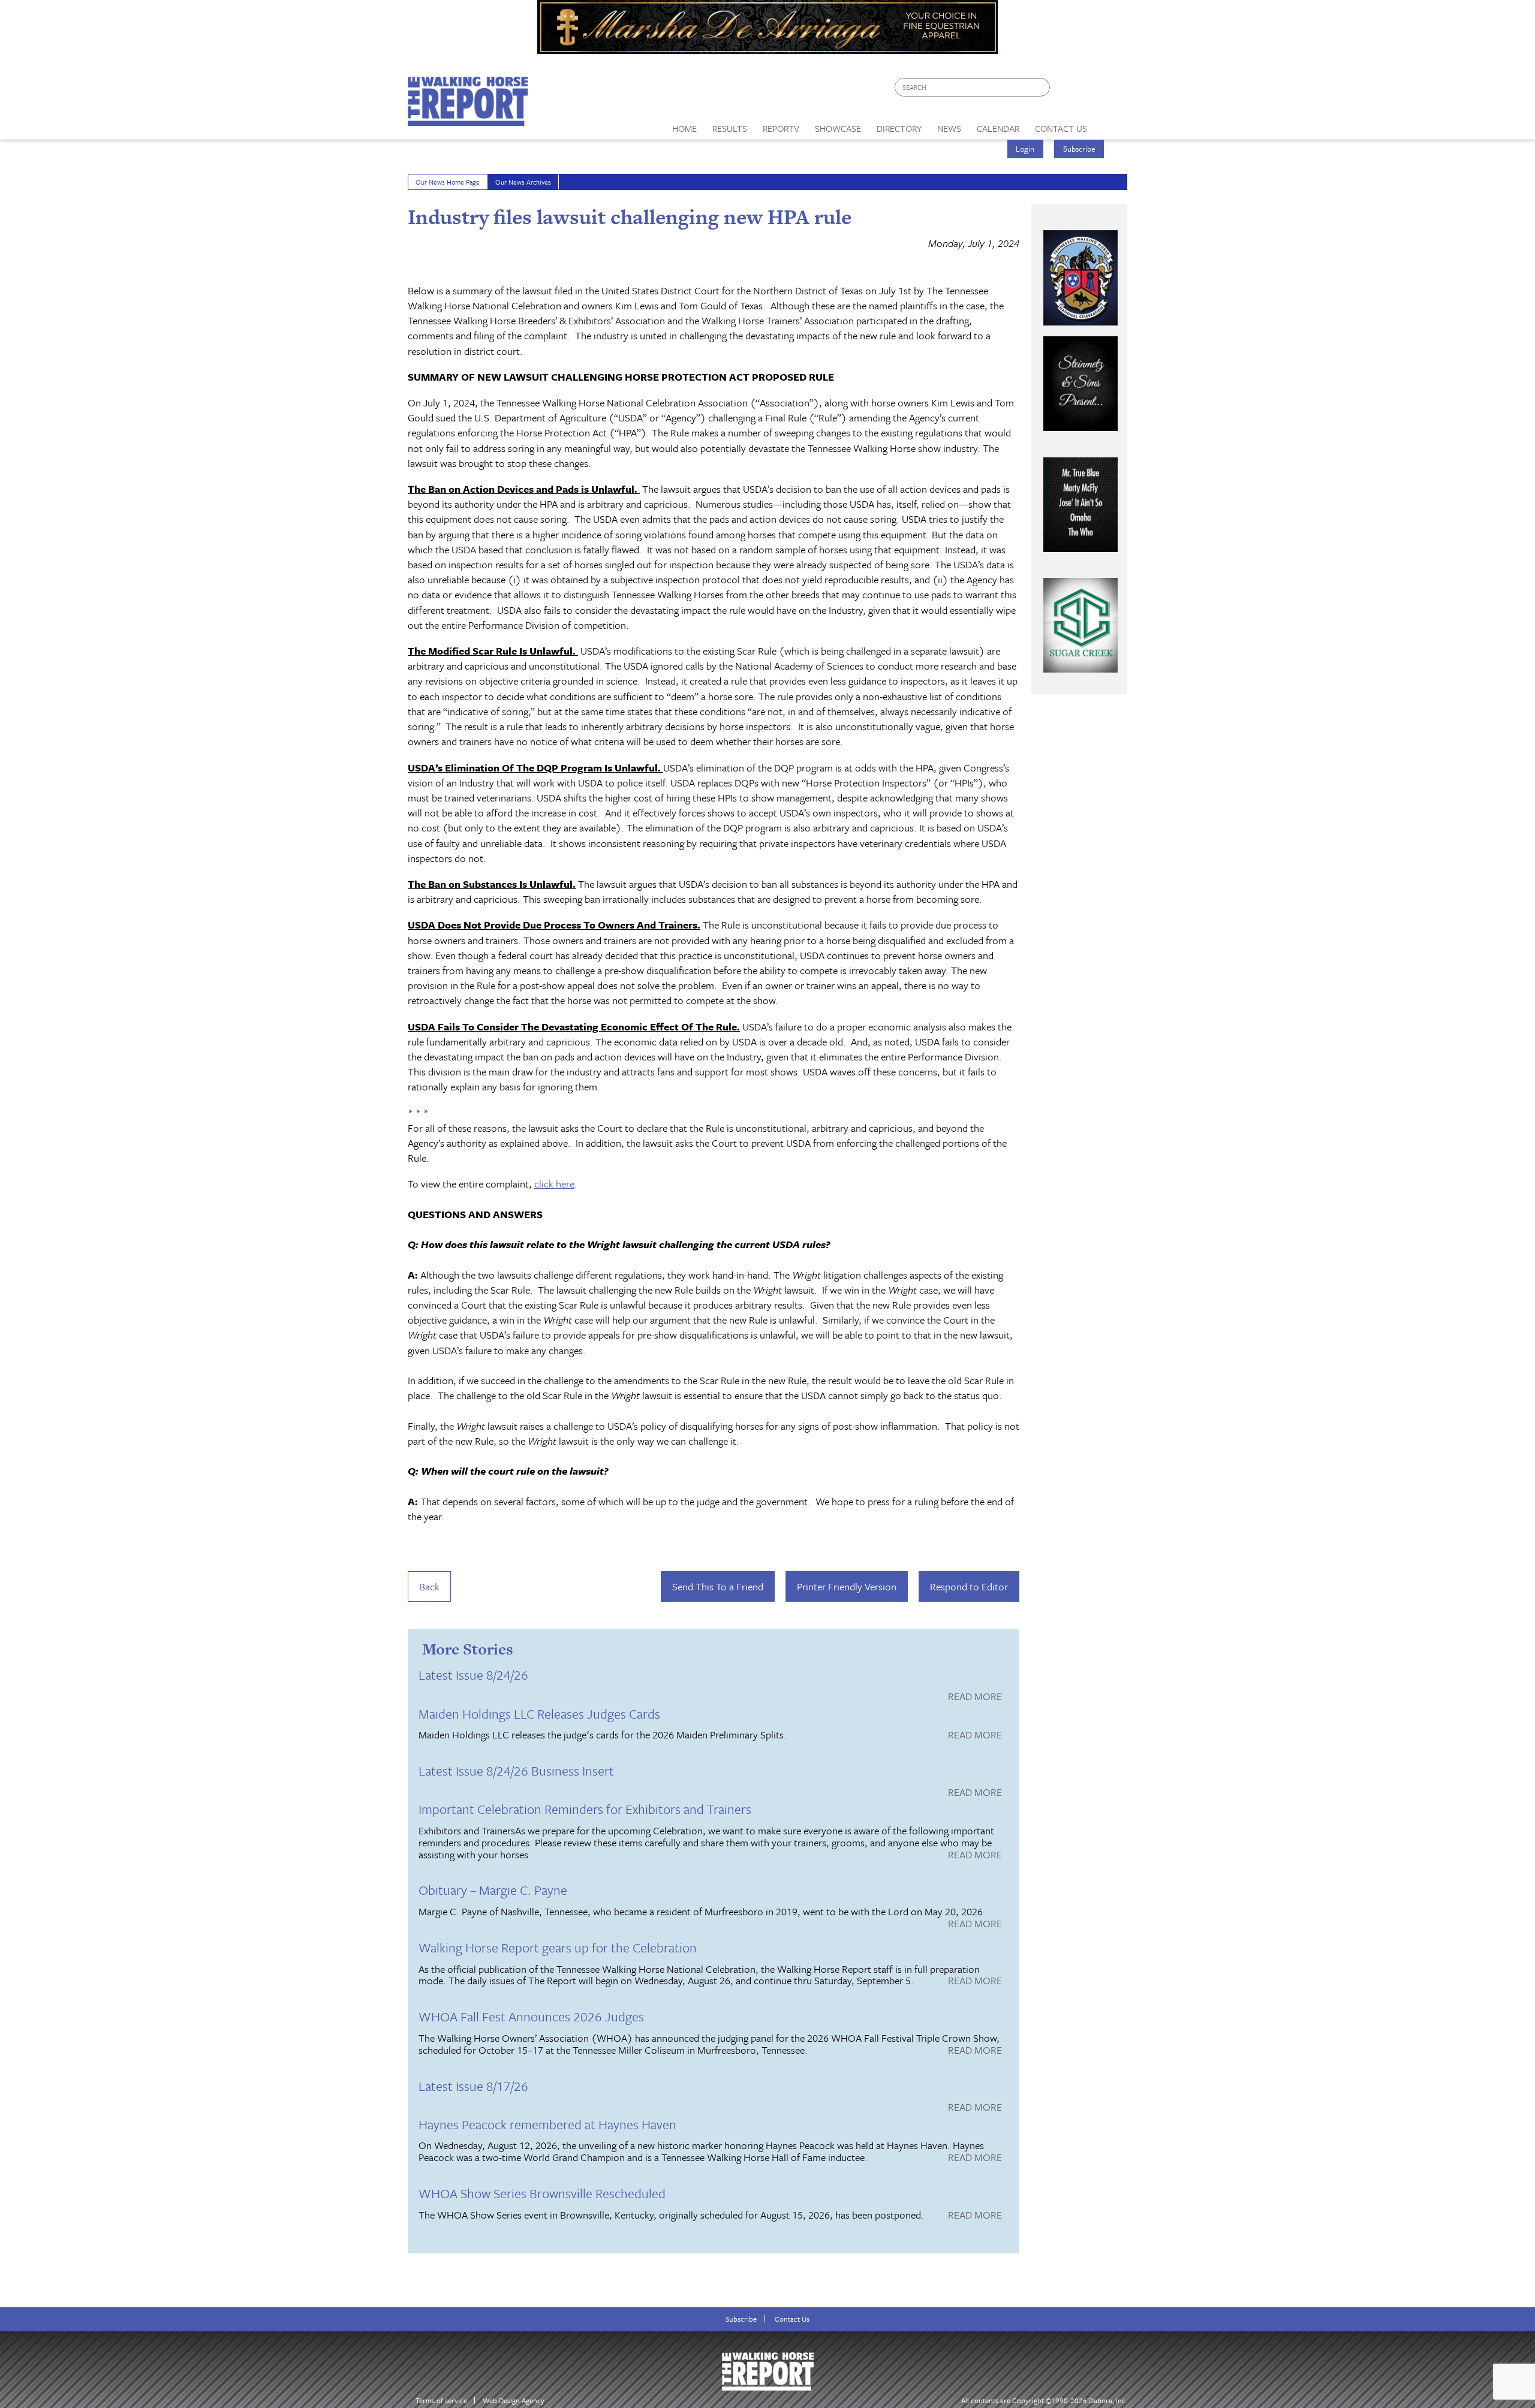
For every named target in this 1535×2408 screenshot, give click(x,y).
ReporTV (781, 128)
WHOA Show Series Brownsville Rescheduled (542, 2193)
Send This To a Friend (718, 1586)
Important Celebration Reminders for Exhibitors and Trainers (585, 1809)
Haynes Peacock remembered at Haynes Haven (547, 2124)
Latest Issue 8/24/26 (473, 1675)
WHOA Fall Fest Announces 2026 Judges (531, 2016)
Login (1025, 149)
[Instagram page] (1111, 90)
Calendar (998, 128)
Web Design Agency (514, 2401)
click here (554, 1184)
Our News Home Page (448, 182)
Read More (975, 1697)
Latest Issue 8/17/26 (473, 2086)
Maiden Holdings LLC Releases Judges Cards (539, 1714)
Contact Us (792, 2319)
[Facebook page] (1065, 90)
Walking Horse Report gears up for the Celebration (558, 1947)
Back (429, 1586)
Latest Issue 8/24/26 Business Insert (516, 1770)
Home (684, 128)
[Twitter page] (1088, 90)
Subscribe (1079, 149)
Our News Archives (523, 182)
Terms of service (441, 2401)
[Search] (1042, 87)
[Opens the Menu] (1111, 124)
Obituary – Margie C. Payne (493, 1890)
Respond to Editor (969, 1586)
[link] (684, 125)
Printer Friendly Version (847, 1586)
